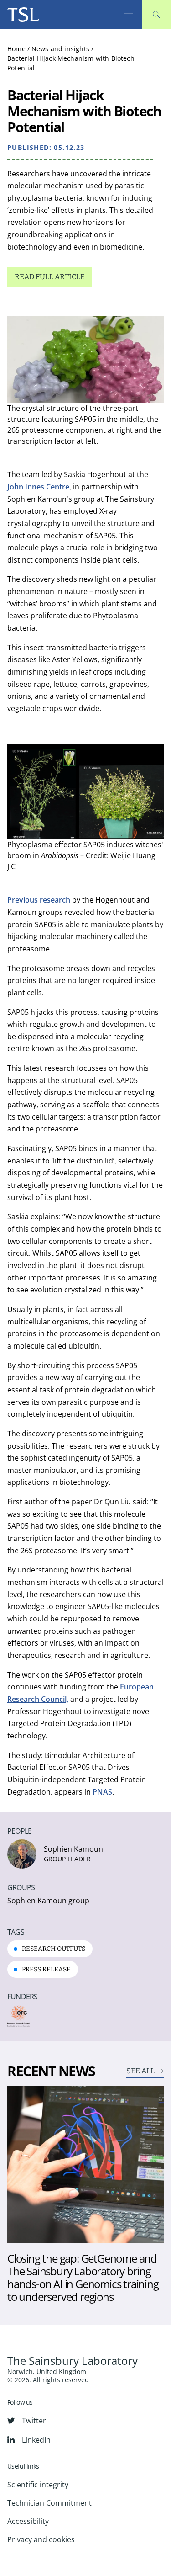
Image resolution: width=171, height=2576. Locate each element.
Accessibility (28, 2521)
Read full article (50, 277)
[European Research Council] (19, 2016)
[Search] (156, 15)
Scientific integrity (38, 2485)
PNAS (102, 1792)
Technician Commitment (49, 2503)
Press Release (46, 1969)
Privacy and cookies (41, 2539)
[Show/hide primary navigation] (128, 15)
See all (140, 2071)
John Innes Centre (38, 487)
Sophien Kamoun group (48, 1901)
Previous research (40, 900)
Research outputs (54, 1949)
